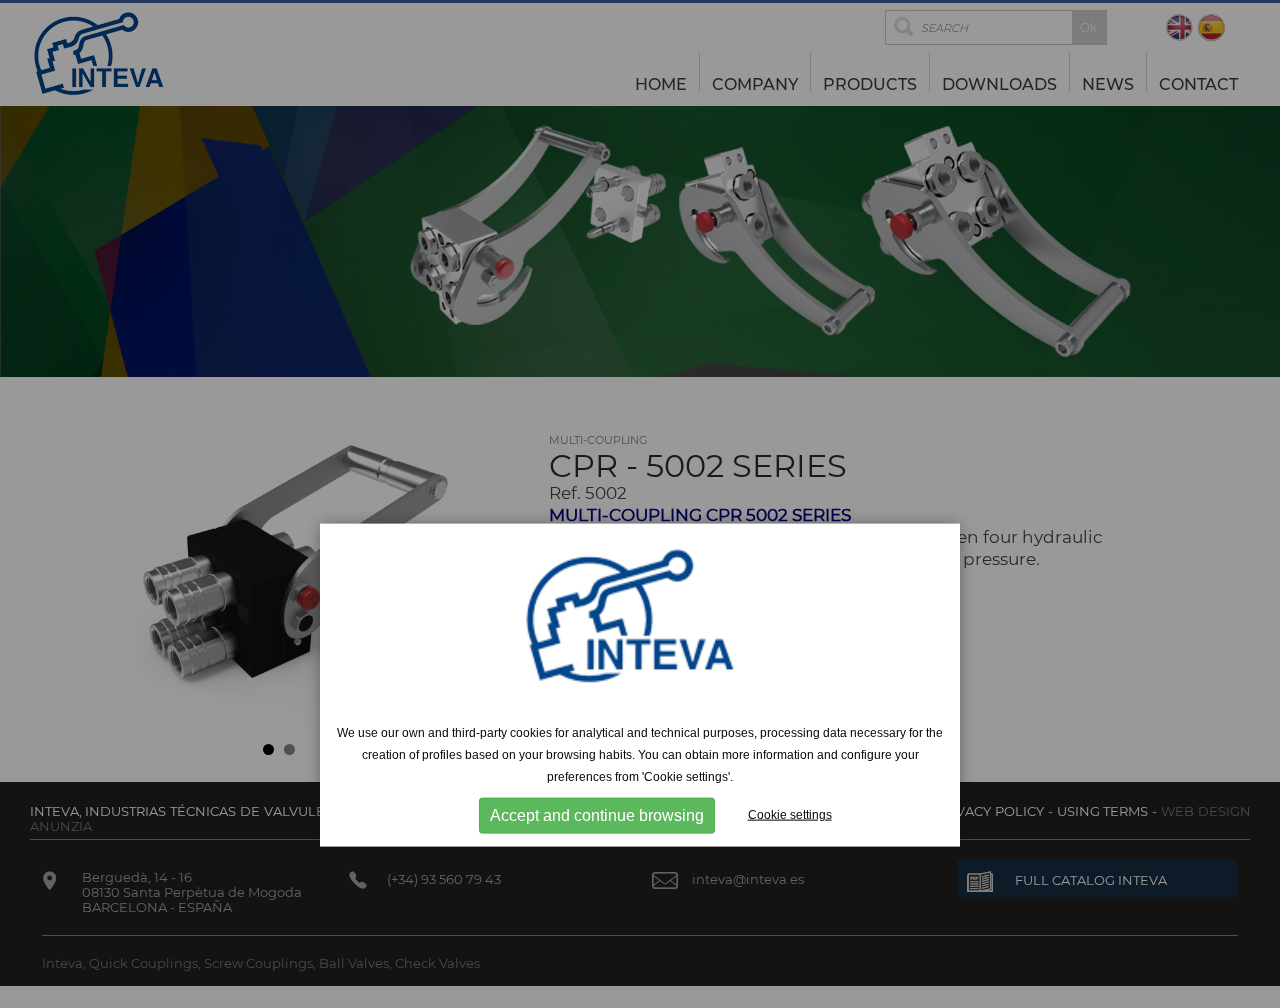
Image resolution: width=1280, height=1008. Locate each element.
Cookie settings (790, 815)
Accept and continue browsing (597, 815)
